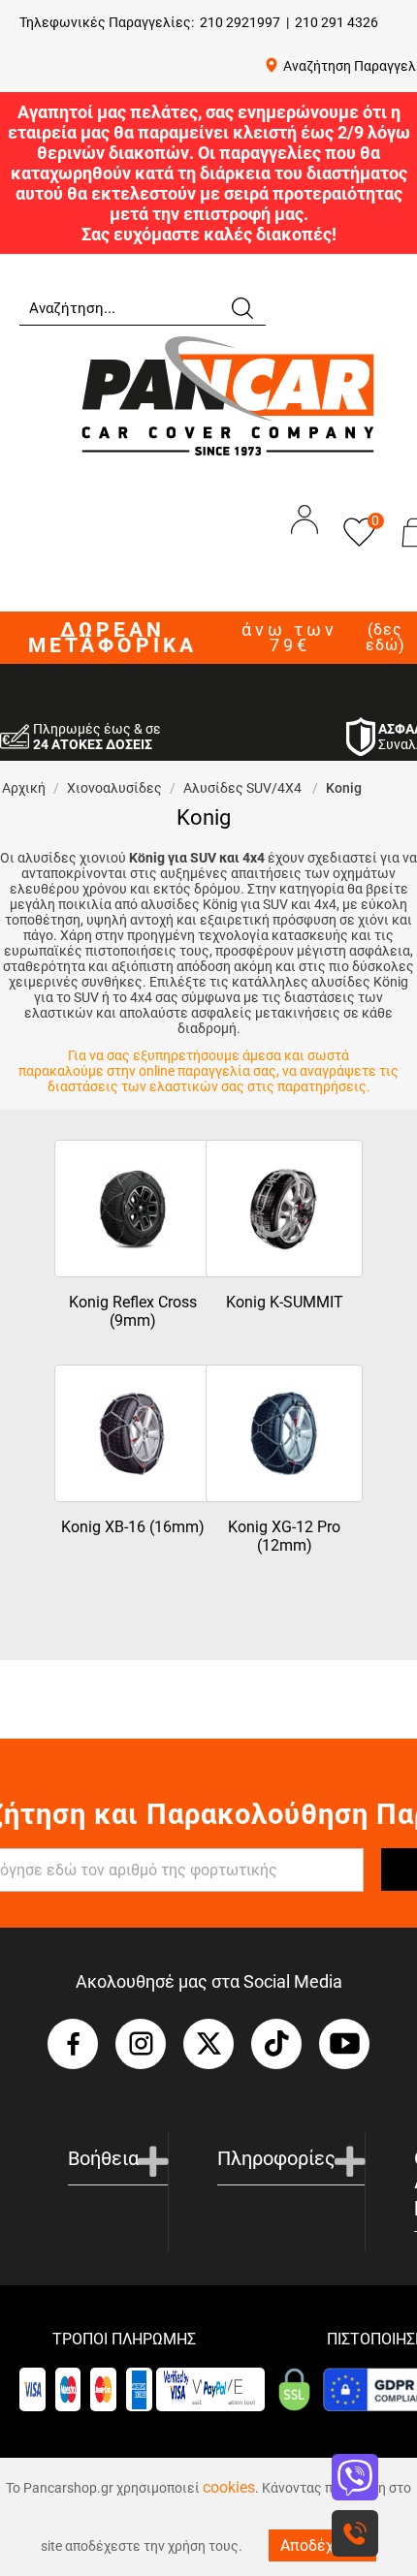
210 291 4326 (337, 22)
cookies (229, 2487)
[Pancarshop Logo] (228, 395)
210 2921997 (240, 22)
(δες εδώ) (385, 638)
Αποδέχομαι (322, 2545)
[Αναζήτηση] (241, 306)
